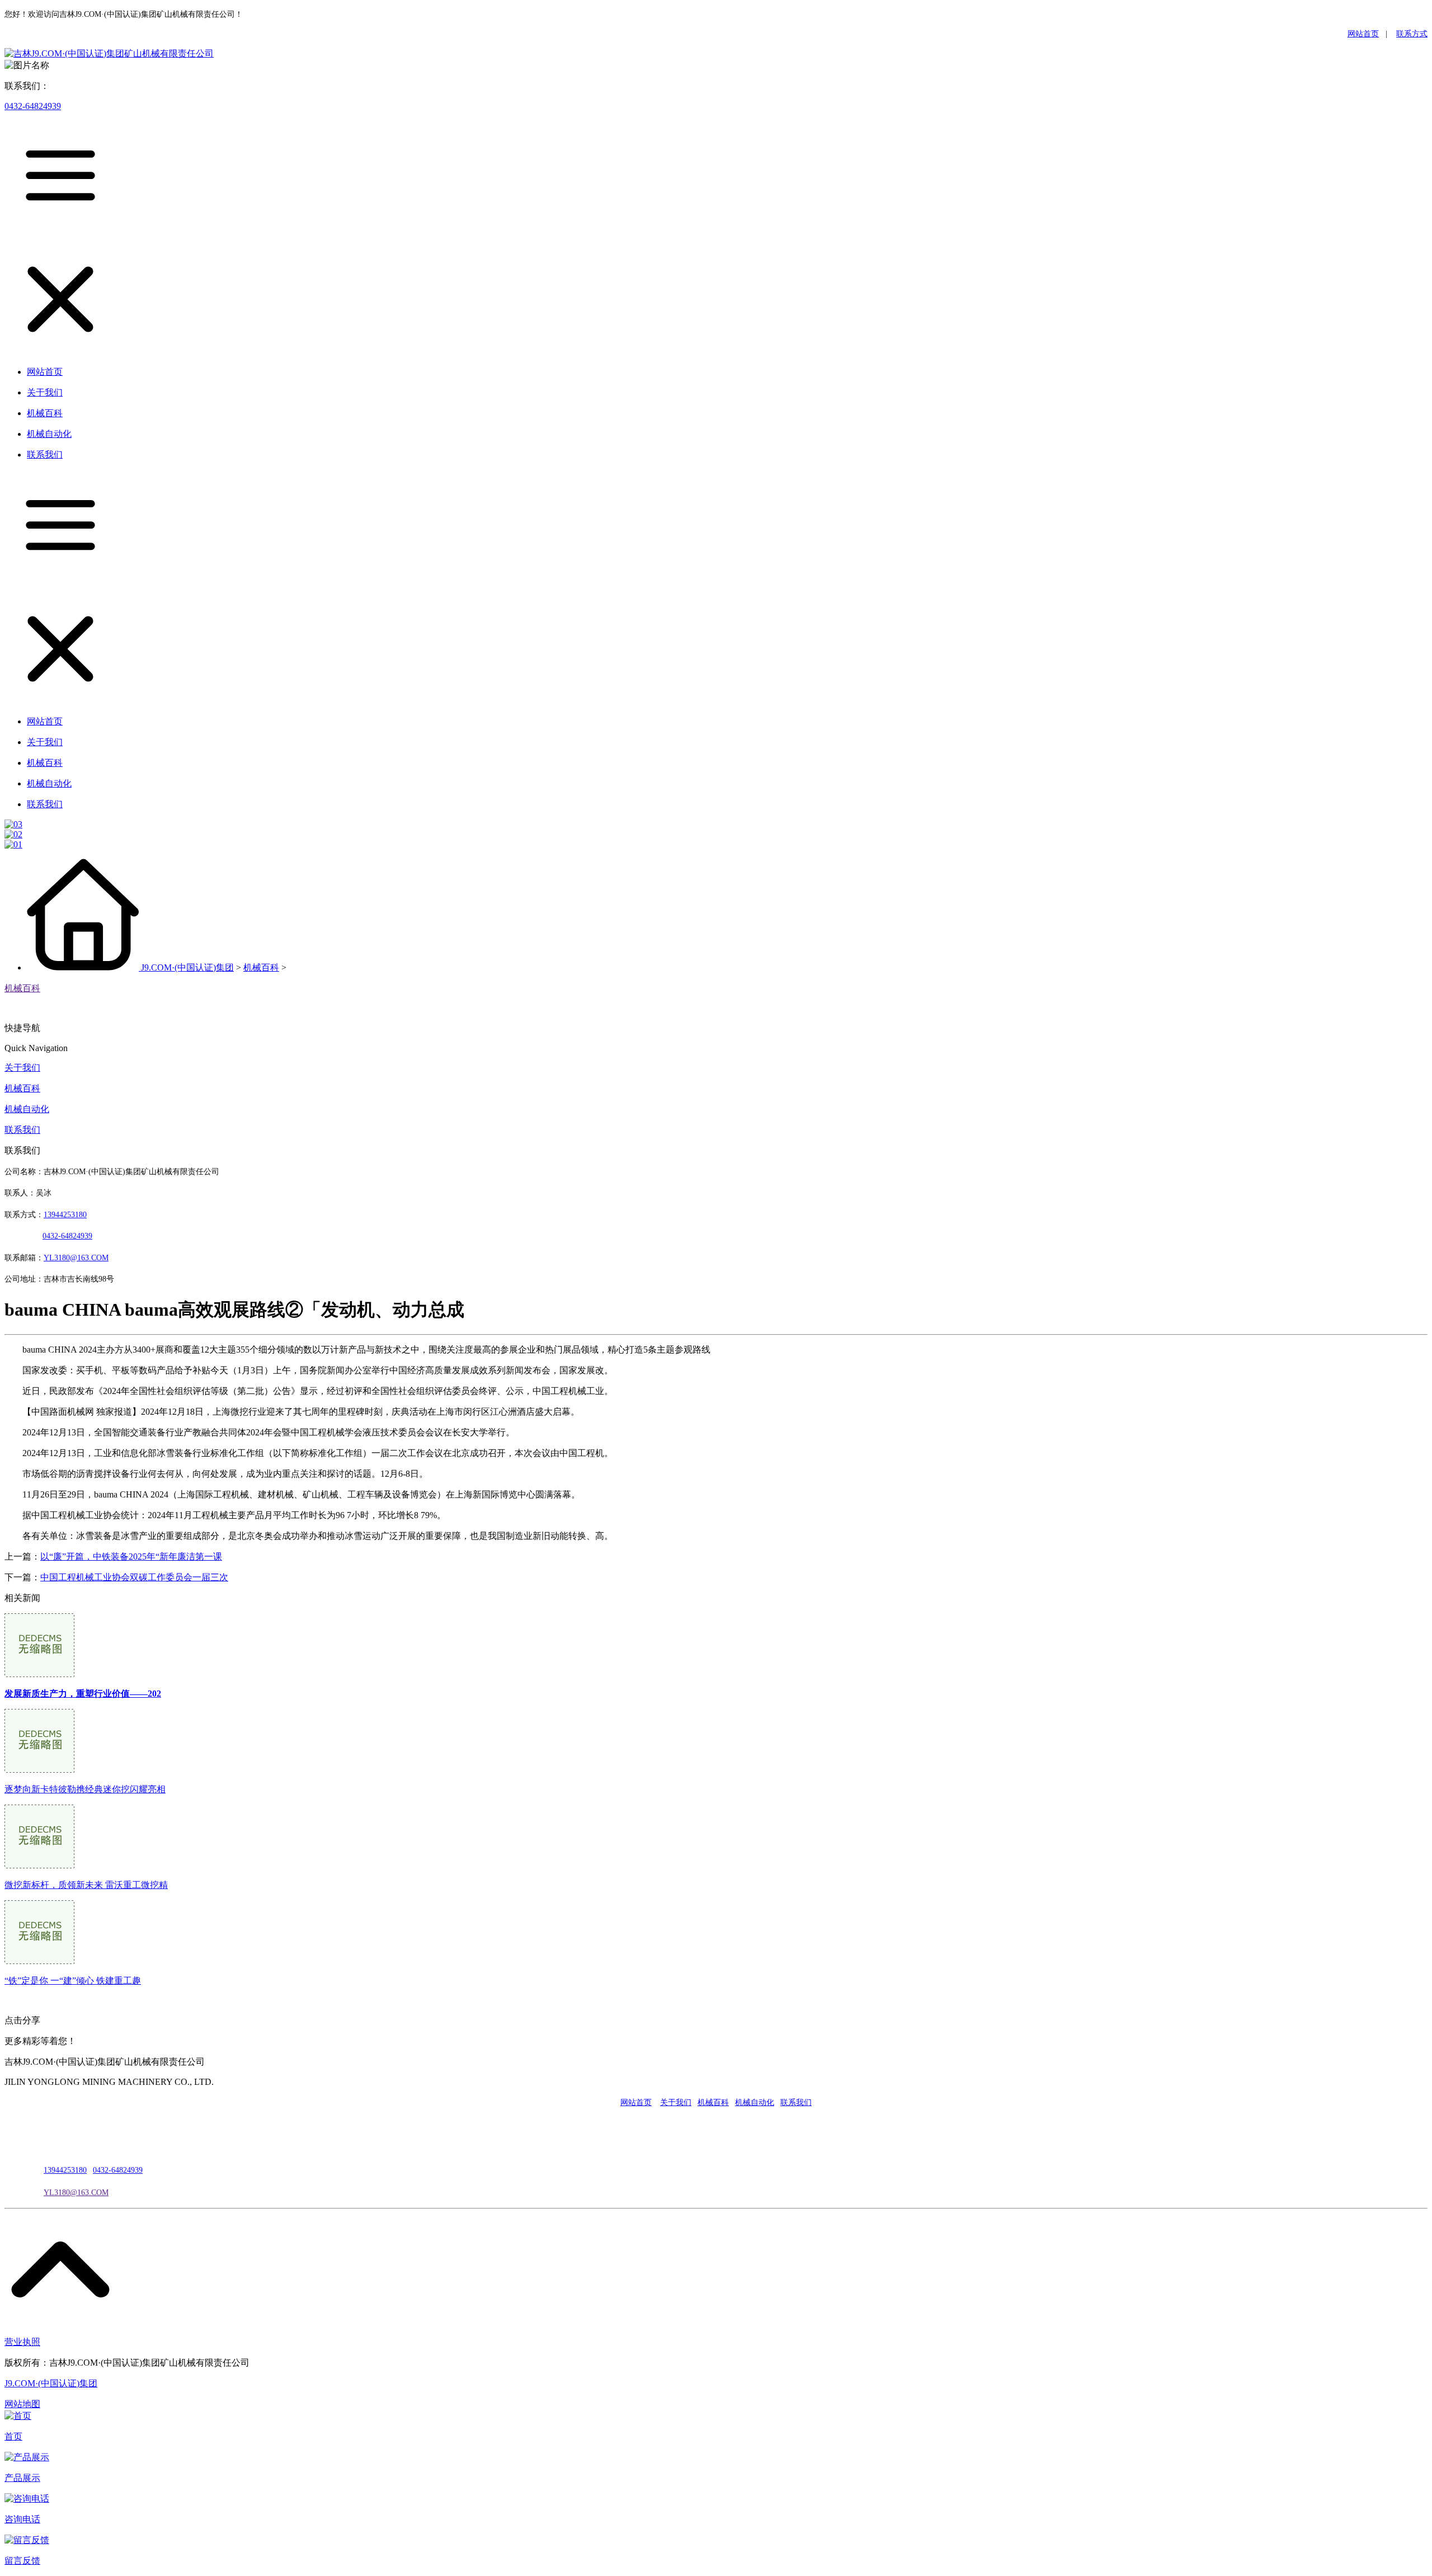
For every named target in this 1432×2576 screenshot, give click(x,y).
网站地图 (22, 2404)
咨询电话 (22, 2519)
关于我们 (22, 1068)
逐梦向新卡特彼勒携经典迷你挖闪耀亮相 (85, 1789)
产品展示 (22, 2478)
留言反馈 (22, 2561)
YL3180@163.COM (76, 2193)
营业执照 (22, 2342)
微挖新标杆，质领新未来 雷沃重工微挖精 (86, 1885)
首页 (13, 2436)
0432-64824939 (33, 106)
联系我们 (22, 1130)
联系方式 (1412, 34)
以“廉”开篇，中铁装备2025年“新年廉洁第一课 (131, 1557)
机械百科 (261, 967)
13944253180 (65, 1215)
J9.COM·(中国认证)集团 (187, 967)
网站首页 (1363, 34)
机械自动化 (27, 1109)
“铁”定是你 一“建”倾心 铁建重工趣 (73, 1981)
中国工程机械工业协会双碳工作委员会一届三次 (134, 1577)
